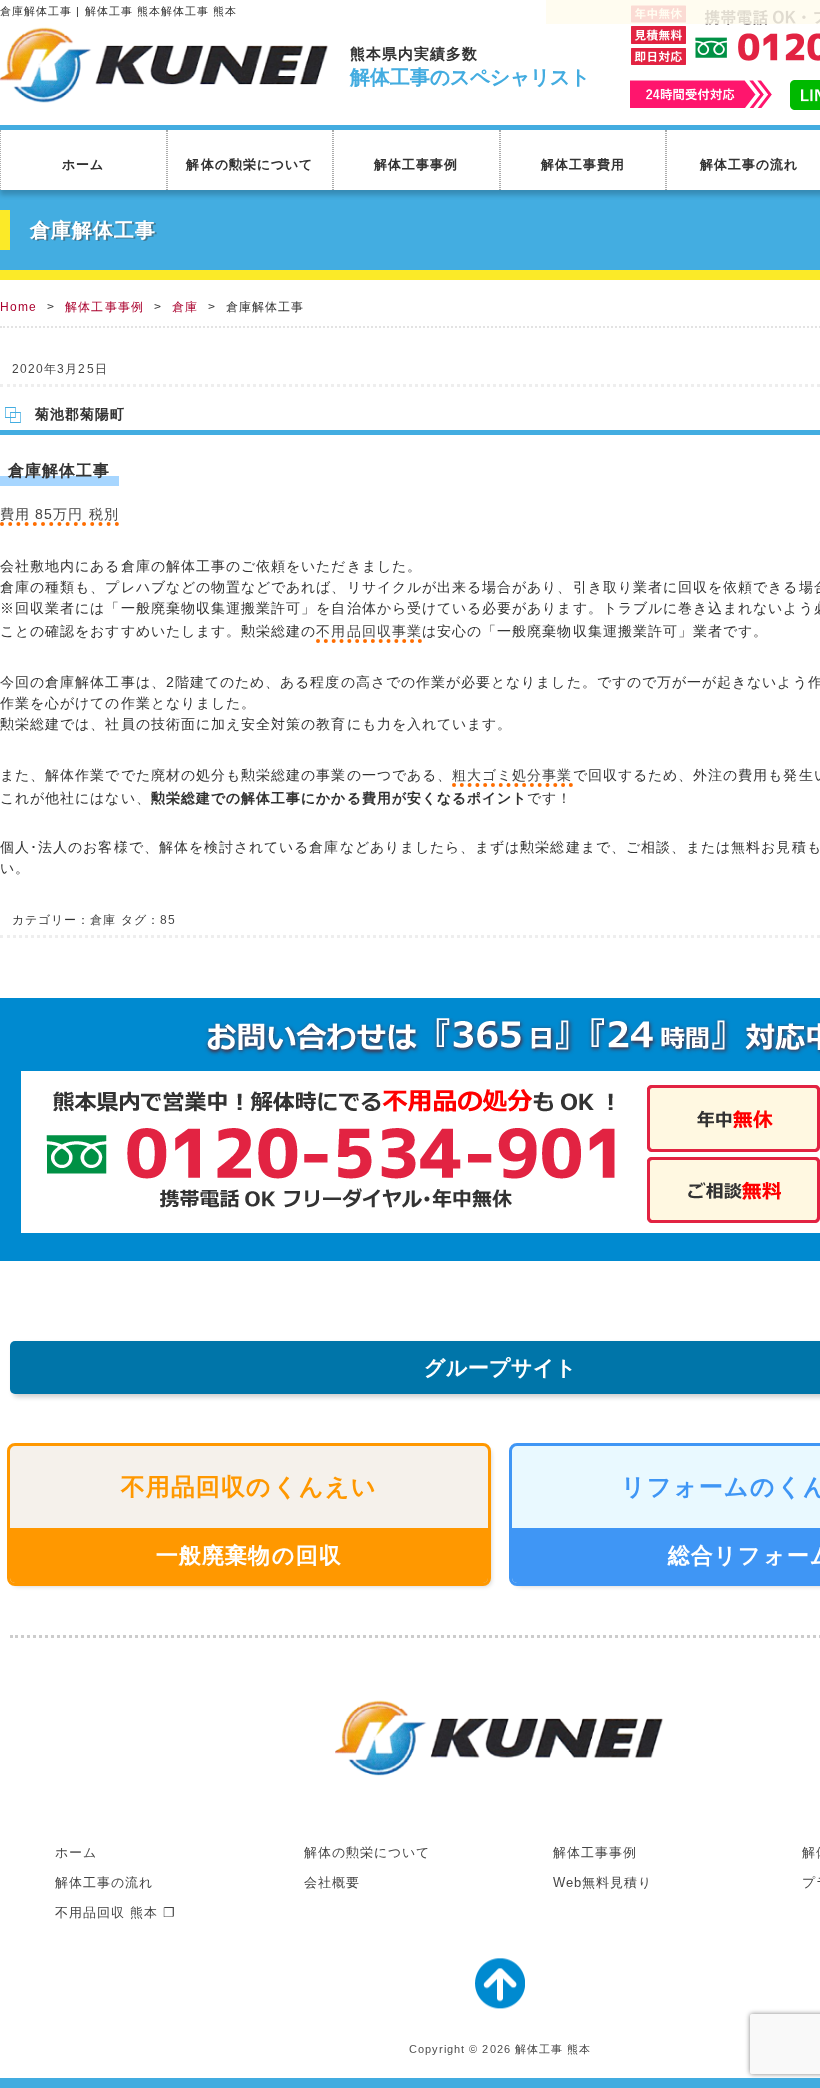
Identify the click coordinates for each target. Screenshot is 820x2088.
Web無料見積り (603, 1882)
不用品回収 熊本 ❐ (116, 1912)
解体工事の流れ (104, 1882)
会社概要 (332, 1882)
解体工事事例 (416, 164)
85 (168, 920)
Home (18, 307)
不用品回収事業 (368, 631)
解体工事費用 (583, 164)
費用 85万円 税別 (59, 514)
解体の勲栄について (249, 164)
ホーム (83, 164)
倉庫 (185, 307)
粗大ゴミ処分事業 (512, 775)
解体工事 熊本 (553, 2049)
